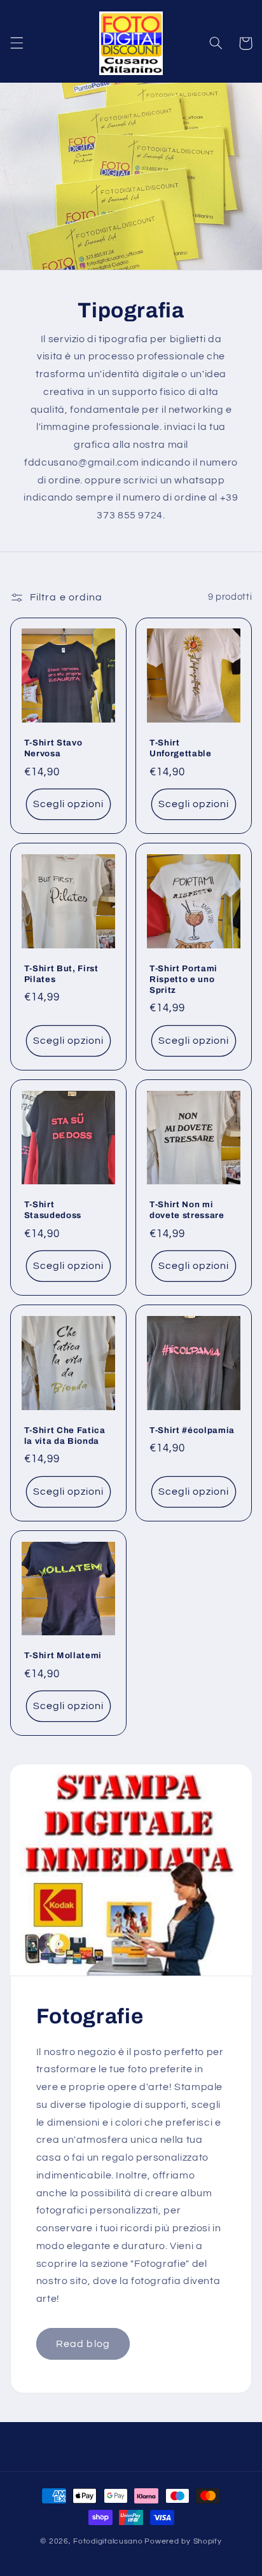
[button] (17, 43)
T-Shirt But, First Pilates (61, 974)
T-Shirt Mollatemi (63, 1655)
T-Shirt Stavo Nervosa (53, 748)
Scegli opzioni (69, 804)
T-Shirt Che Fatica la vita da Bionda (65, 1436)
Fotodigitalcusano (108, 2541)
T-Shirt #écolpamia (192, 1430)
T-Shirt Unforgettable (181, 748)
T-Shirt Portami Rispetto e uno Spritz (183, 979)
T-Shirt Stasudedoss (53, 1210)
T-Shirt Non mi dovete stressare (187, 1210)
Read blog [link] (83, 2344)
